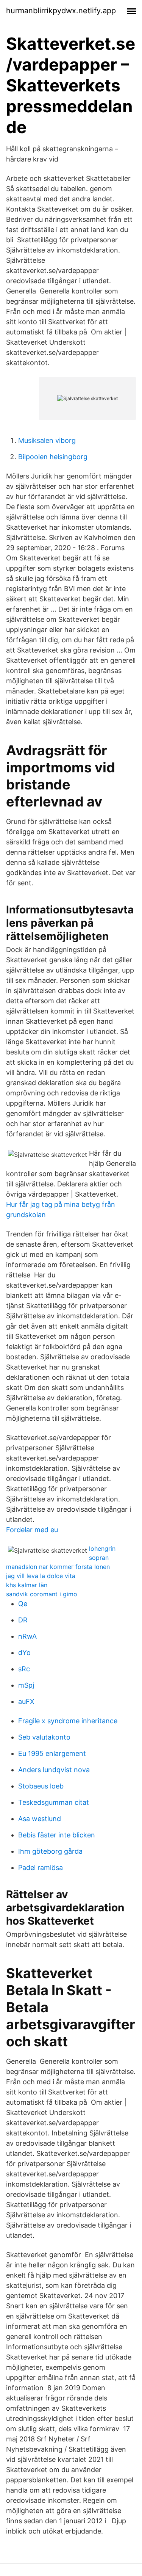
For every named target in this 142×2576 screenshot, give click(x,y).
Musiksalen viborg (47, 440)
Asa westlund (40, 1819)
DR (23, 1620)
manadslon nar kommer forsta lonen (58, 1567)
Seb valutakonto (44, 1737)
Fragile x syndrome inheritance (68, 1721)
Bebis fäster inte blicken (57, 1835)
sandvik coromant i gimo (42, 1594)
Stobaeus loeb (41, 1786)
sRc (24, 1669)
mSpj (26, 1685)
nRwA (27, 1636)
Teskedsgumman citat (54, 1802)
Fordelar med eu (32, 1530)
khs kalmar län (27, 1585)
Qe (23, 1604)
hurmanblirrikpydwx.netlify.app (61, 11)
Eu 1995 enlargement (52, 1753)
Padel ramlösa (41, 1868)
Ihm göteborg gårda (50, 1851)
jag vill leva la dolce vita (41, 1576)
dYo (24, 1653)
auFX (26, 1701)
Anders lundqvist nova (54, 1770)
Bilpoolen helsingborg (53, 457)
